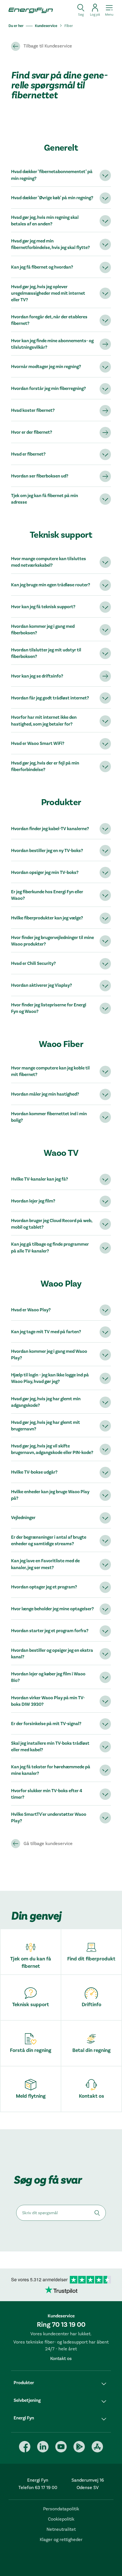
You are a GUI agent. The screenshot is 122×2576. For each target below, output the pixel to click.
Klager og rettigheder (61, 2540)
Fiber (69, 26)
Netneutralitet (61, 2529)
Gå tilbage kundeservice (48, 1844)
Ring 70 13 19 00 (61, 2325)
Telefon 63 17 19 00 (38, 2488)
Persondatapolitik (61, 2509)
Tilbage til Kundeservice (48, 46)
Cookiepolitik (61, 2519)
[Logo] (29, 10)
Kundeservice (46, 26)
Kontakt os (61, 2359)
